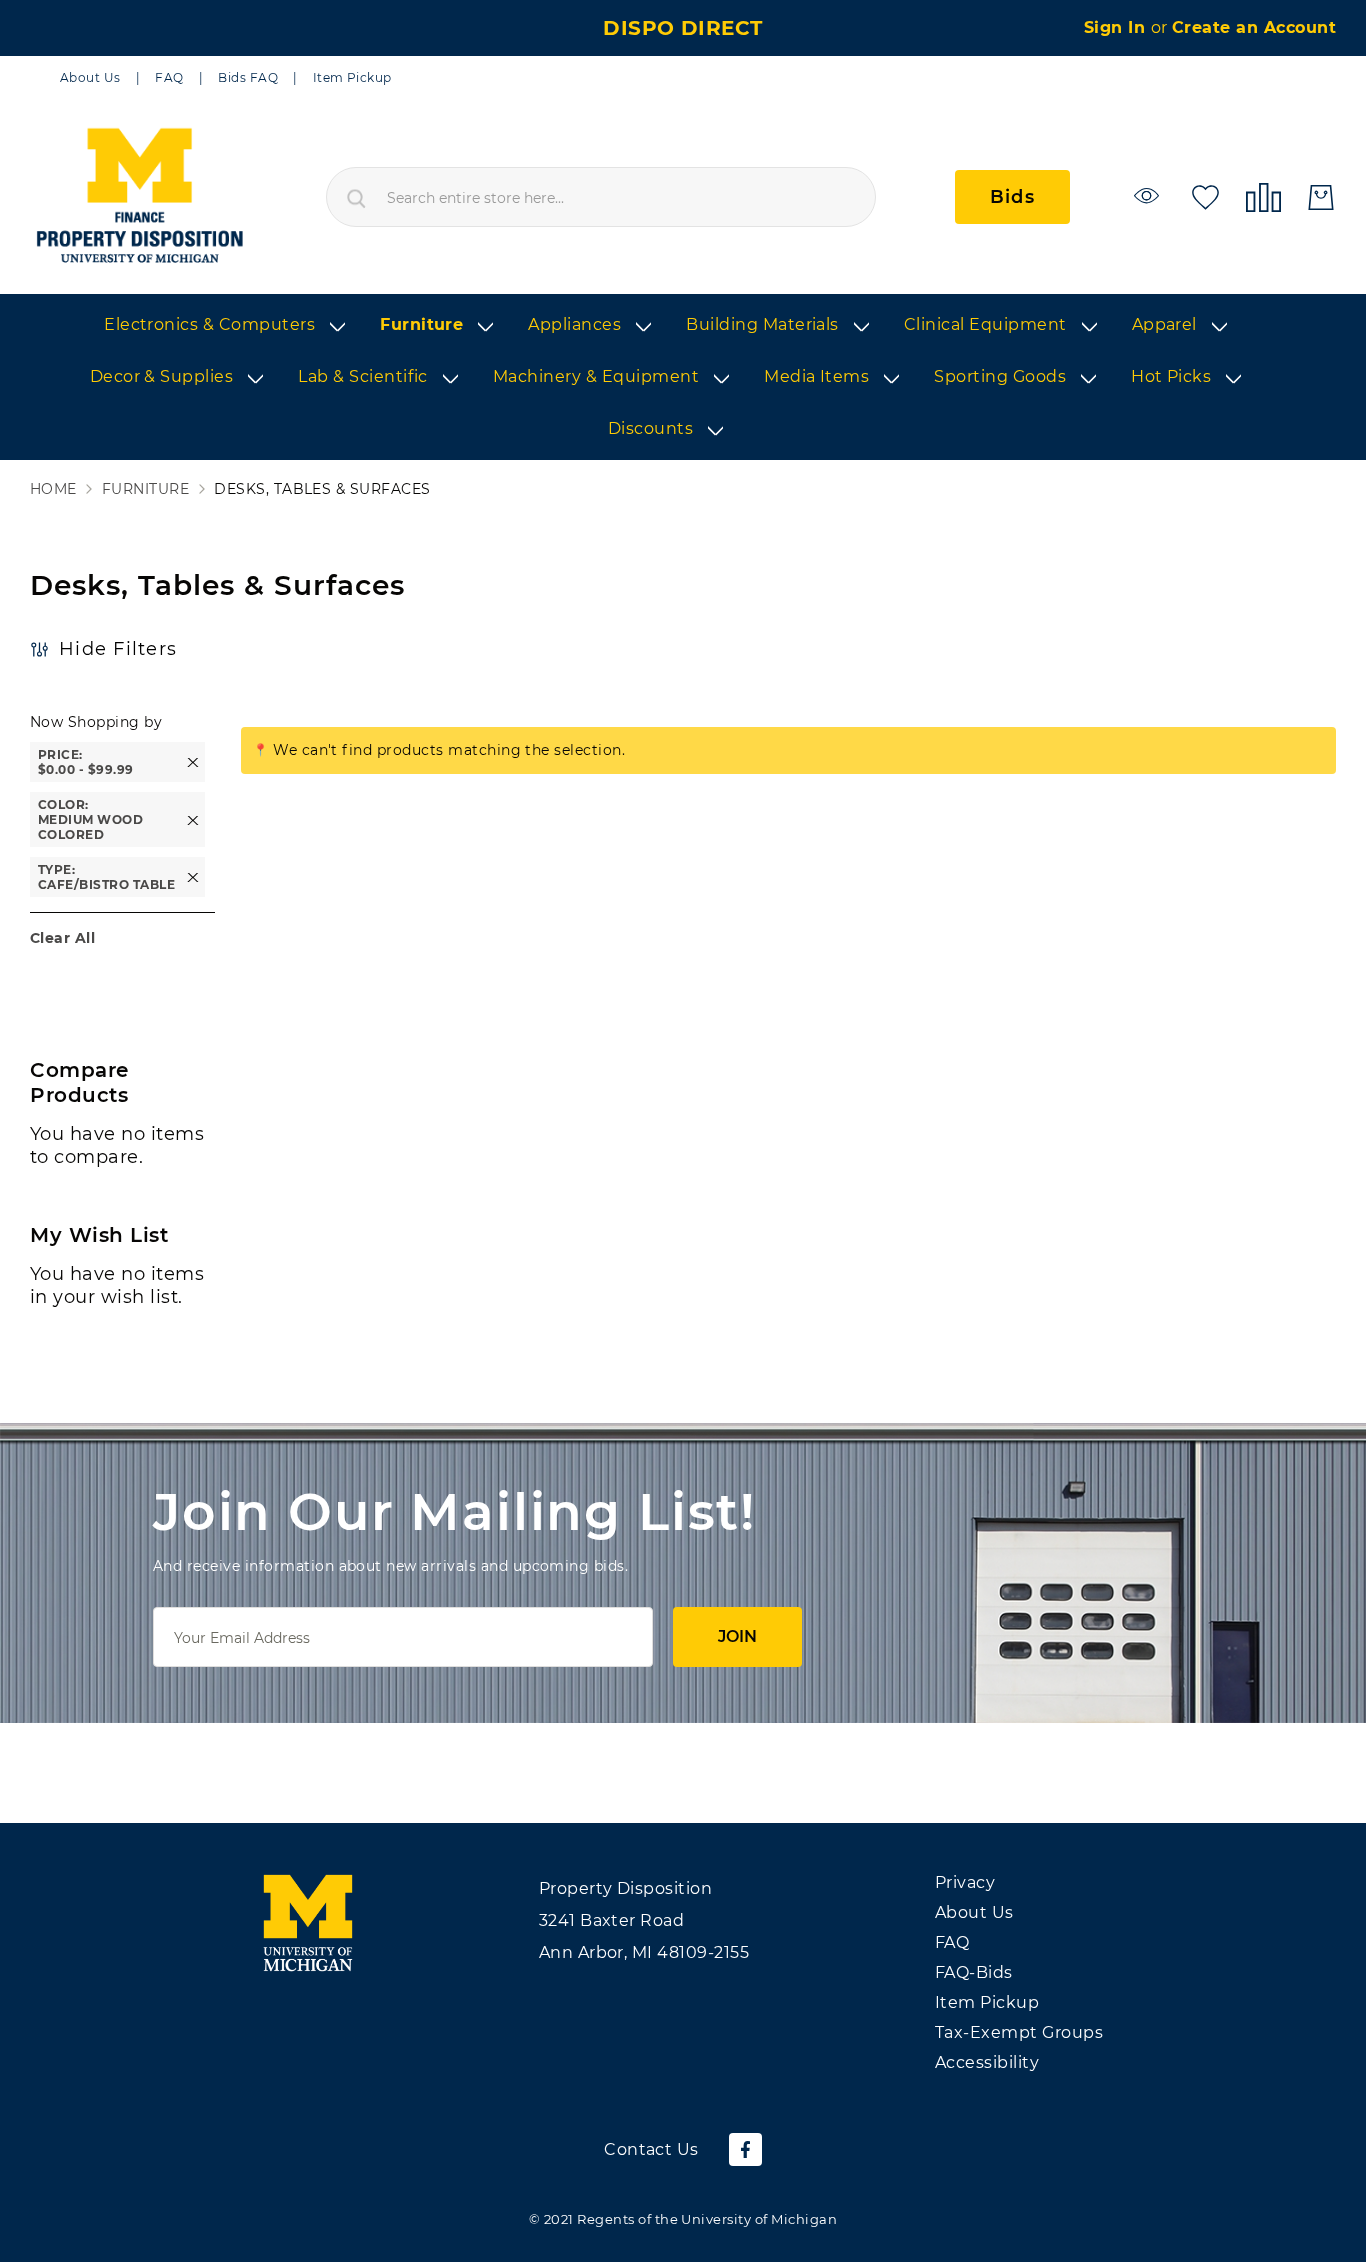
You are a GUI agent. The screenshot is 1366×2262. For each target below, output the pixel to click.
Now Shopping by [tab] (96, 722)
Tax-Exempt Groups (1019, 2032)
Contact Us (651, 2149)
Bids (1012, 197)
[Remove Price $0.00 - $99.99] (193, 762)
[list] (683, 378)
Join (737, 1636)
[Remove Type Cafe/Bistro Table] (193, 877)
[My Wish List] (1205, 195)
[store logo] (138, 197)
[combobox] (601, 197)
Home (53, 489)
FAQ (169, 77)
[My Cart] (1321, 197)
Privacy (965, 1882)
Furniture (145, 489)
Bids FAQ (248, 77)
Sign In (1117, 27)
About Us (90, 77)
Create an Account (1254, 27)
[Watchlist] (1149, 195)
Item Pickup (352, 77)
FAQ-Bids (974, 1972)
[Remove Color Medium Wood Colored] (193, 819)
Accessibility (987, 2062)
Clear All (62, 938)
